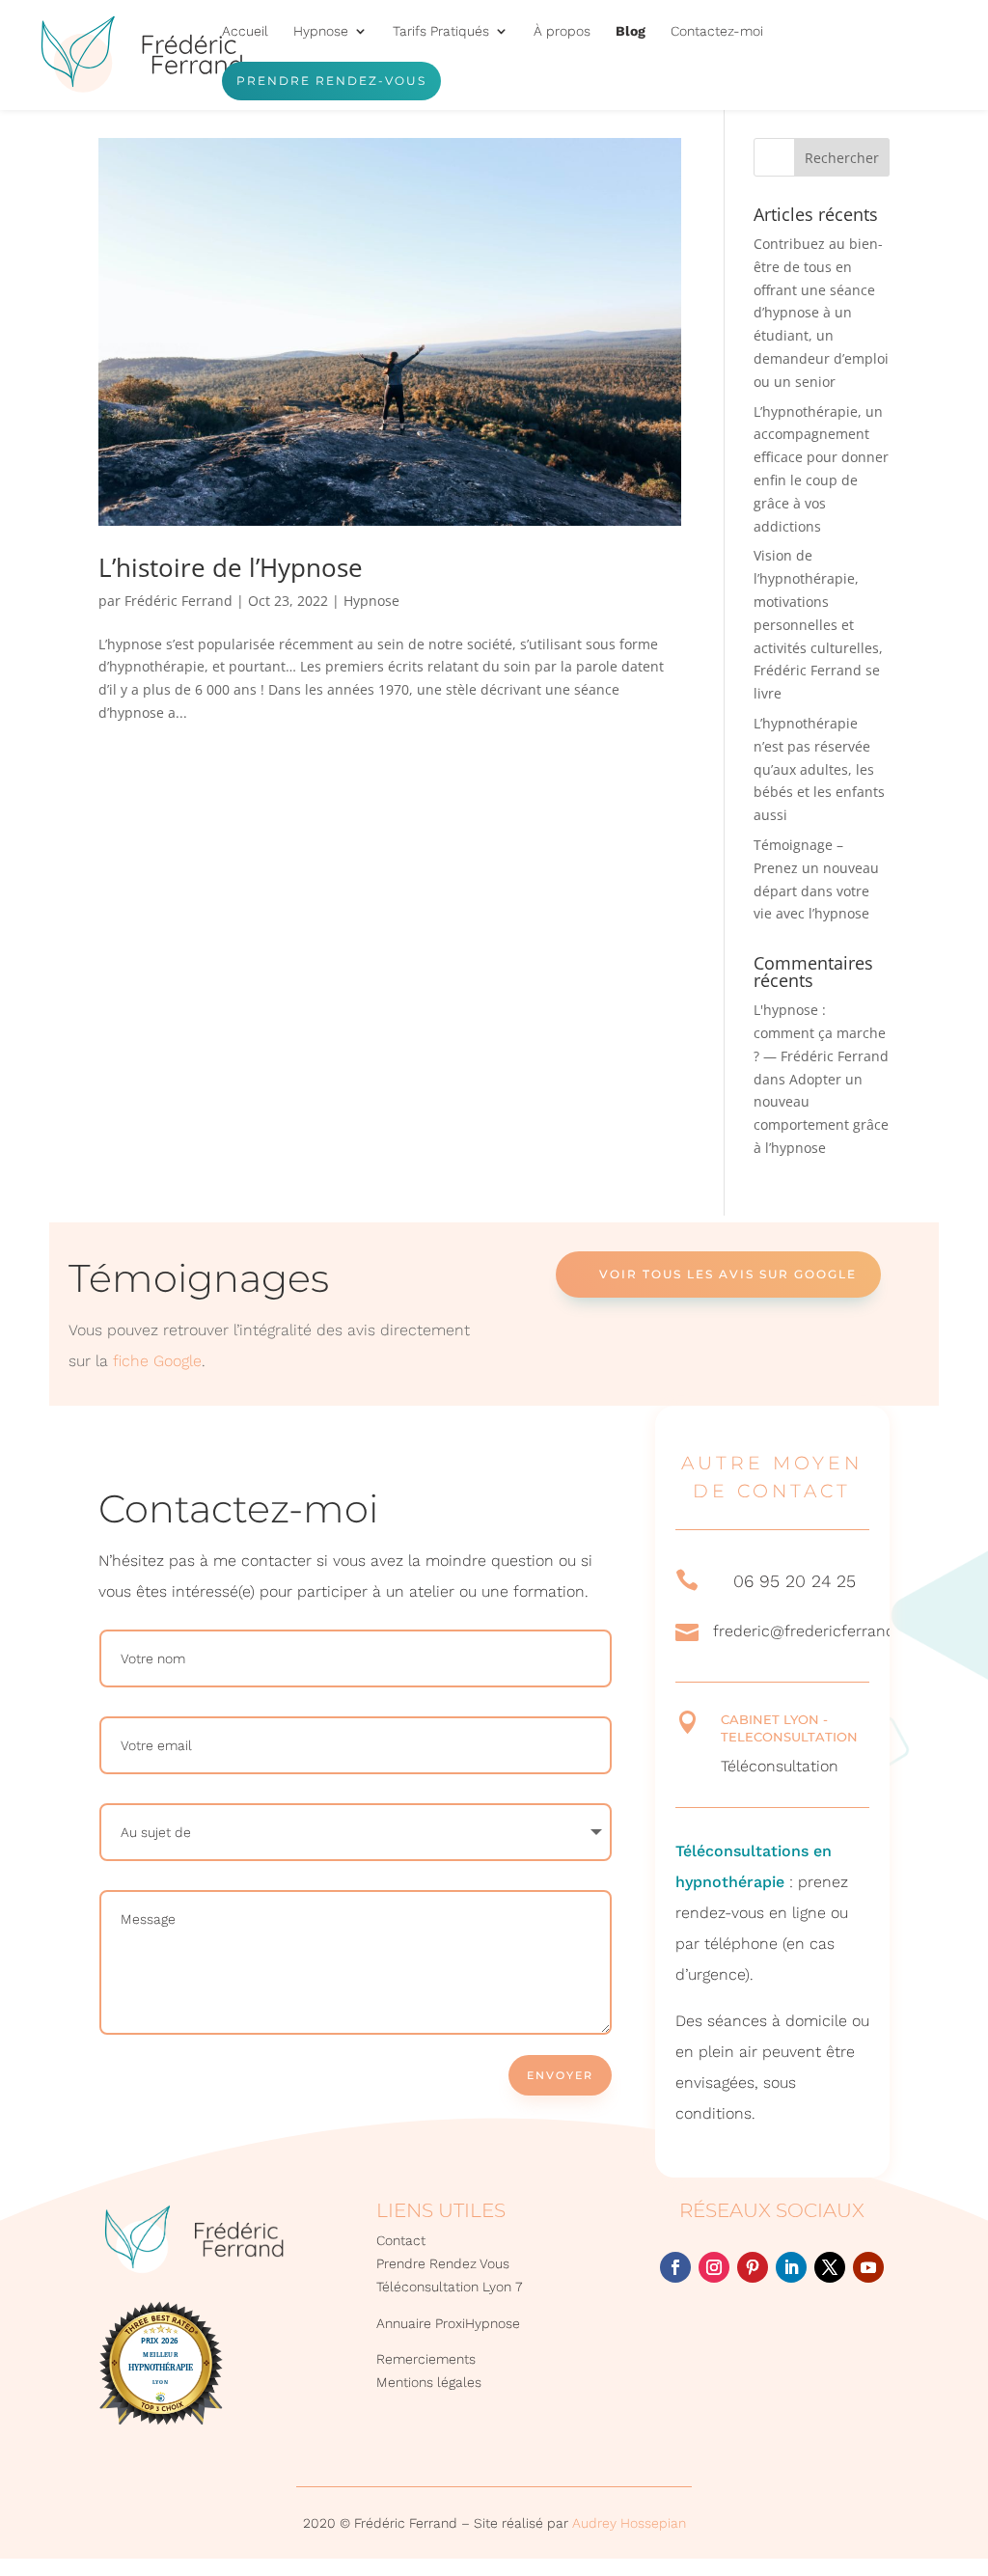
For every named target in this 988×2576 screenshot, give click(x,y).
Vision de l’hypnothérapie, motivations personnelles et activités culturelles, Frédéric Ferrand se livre (818, 624)
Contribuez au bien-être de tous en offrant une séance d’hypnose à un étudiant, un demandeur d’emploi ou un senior (821, 313)
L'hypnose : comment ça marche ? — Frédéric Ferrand (821, 1033)
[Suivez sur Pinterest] (753, 2267)
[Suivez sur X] (830, 2267)
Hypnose (371, 601)
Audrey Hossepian (629, 2523)
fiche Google (157, 1361)
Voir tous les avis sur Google (728, 1274)
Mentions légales (429, 2382)
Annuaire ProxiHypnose (448, 2323)
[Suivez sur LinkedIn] (791, 2267)
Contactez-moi (717, 31)
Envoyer (560, 2075)
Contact (401, 2240)
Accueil (245, 31)
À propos (562, 31)
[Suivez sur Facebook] (675, 2267)
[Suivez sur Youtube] (868, 2267)
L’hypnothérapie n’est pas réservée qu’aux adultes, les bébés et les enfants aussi (819, 769)
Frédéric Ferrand (178, 601)
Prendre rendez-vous (331, 81)
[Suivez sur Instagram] (714, 2267)
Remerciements (426, 2359)
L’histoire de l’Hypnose (231, 567)
